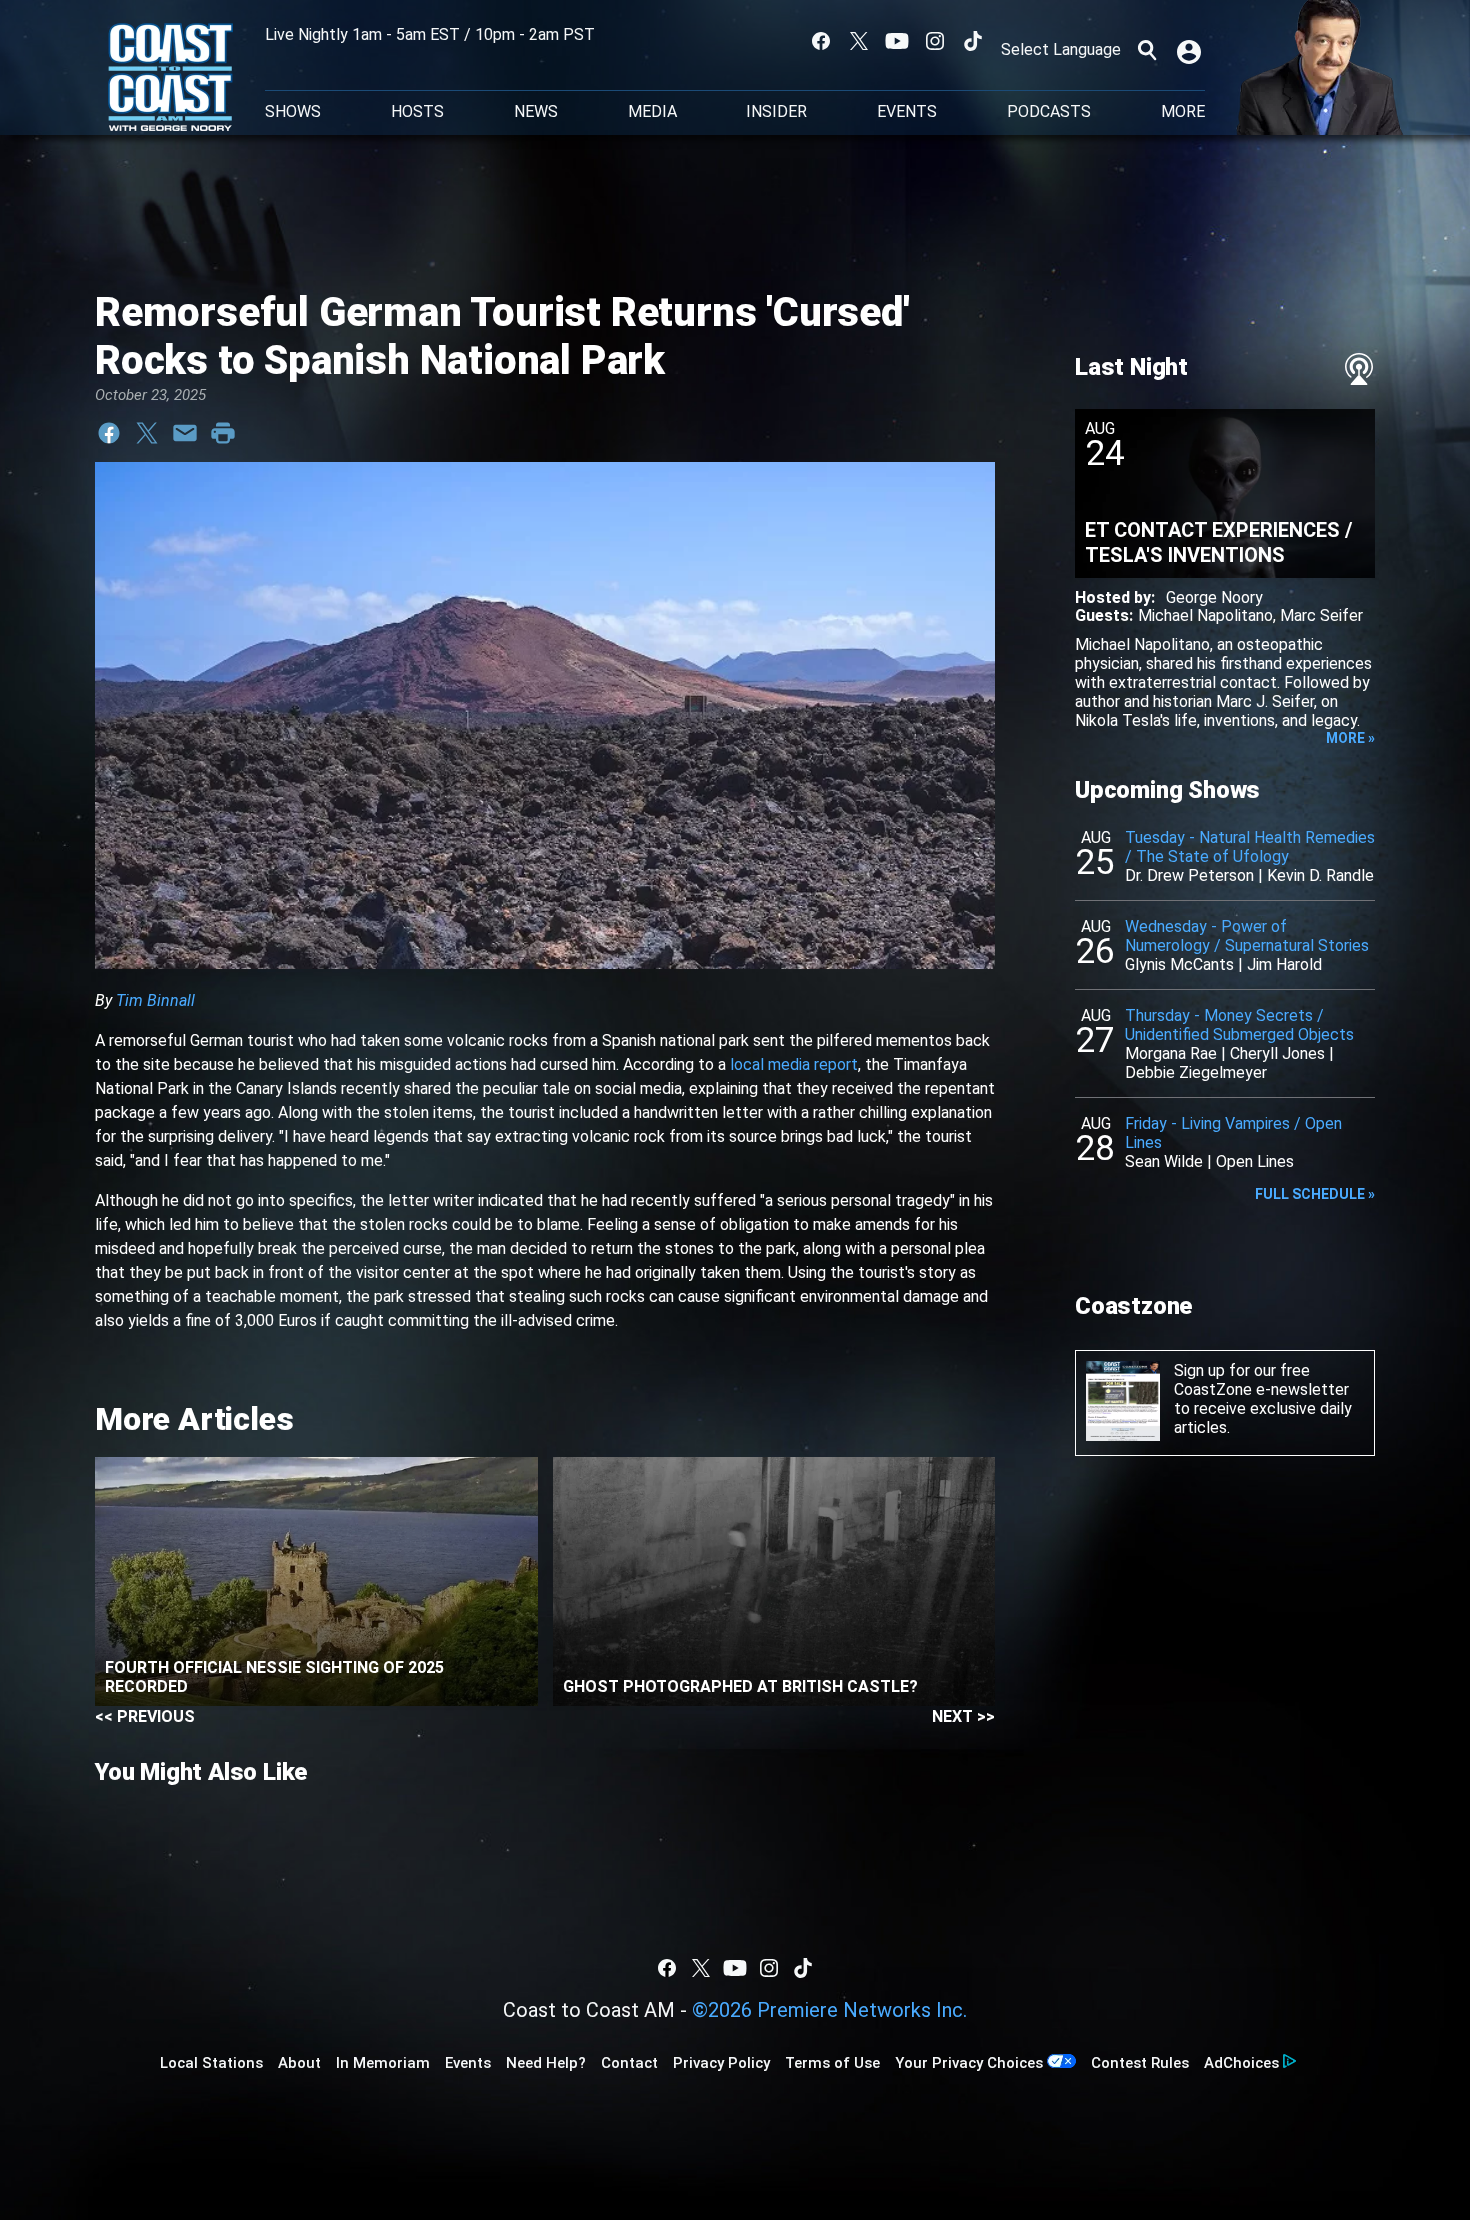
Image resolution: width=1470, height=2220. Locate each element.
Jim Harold (1284, 964)
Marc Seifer (1321, 615)
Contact (629, 2063)
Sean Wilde (1164, 1161)
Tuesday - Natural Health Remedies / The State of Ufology (1250, 847)
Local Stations (211, 2063)
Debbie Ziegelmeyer (1196, 1072)
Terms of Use (832, 2063)
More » (1350, 738)
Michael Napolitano (1205, 615)
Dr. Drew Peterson (1189, 875)
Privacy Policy (721, 2063)
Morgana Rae (1171, 1053)
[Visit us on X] (859, 41)
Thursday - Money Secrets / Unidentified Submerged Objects (1239, 1025)
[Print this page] (223, 433)
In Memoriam (383, 2063)
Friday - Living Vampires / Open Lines (1233, 1133)
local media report (794, 1064)
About (299, 2063)
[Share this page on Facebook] (109, 433)
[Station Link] (170, 79)
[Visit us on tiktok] (973, 41)
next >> (963, 1716)
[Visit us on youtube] (897, 41)
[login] (1191, 50)
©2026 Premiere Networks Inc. (829, 2010)
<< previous (145, 1716)
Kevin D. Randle (1320, 875)
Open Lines (1255, 1161)
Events (907, 112)
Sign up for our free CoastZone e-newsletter (1261, 1380)
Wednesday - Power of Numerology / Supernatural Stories (1247, 936)
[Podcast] (1359, 369)
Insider (776, 112)
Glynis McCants (1179, 964)
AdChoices (1241, 2063)
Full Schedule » (1315, 1194)
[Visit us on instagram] (935, 41)
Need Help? (546, 2063)
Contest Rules (1140, 2063)
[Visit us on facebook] (821, 41)
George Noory (1214, 597)
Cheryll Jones (1277, 1053)
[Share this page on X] (147, 433)
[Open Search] (1147, 50)
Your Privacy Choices (969, 2063)
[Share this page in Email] (185, 433)
